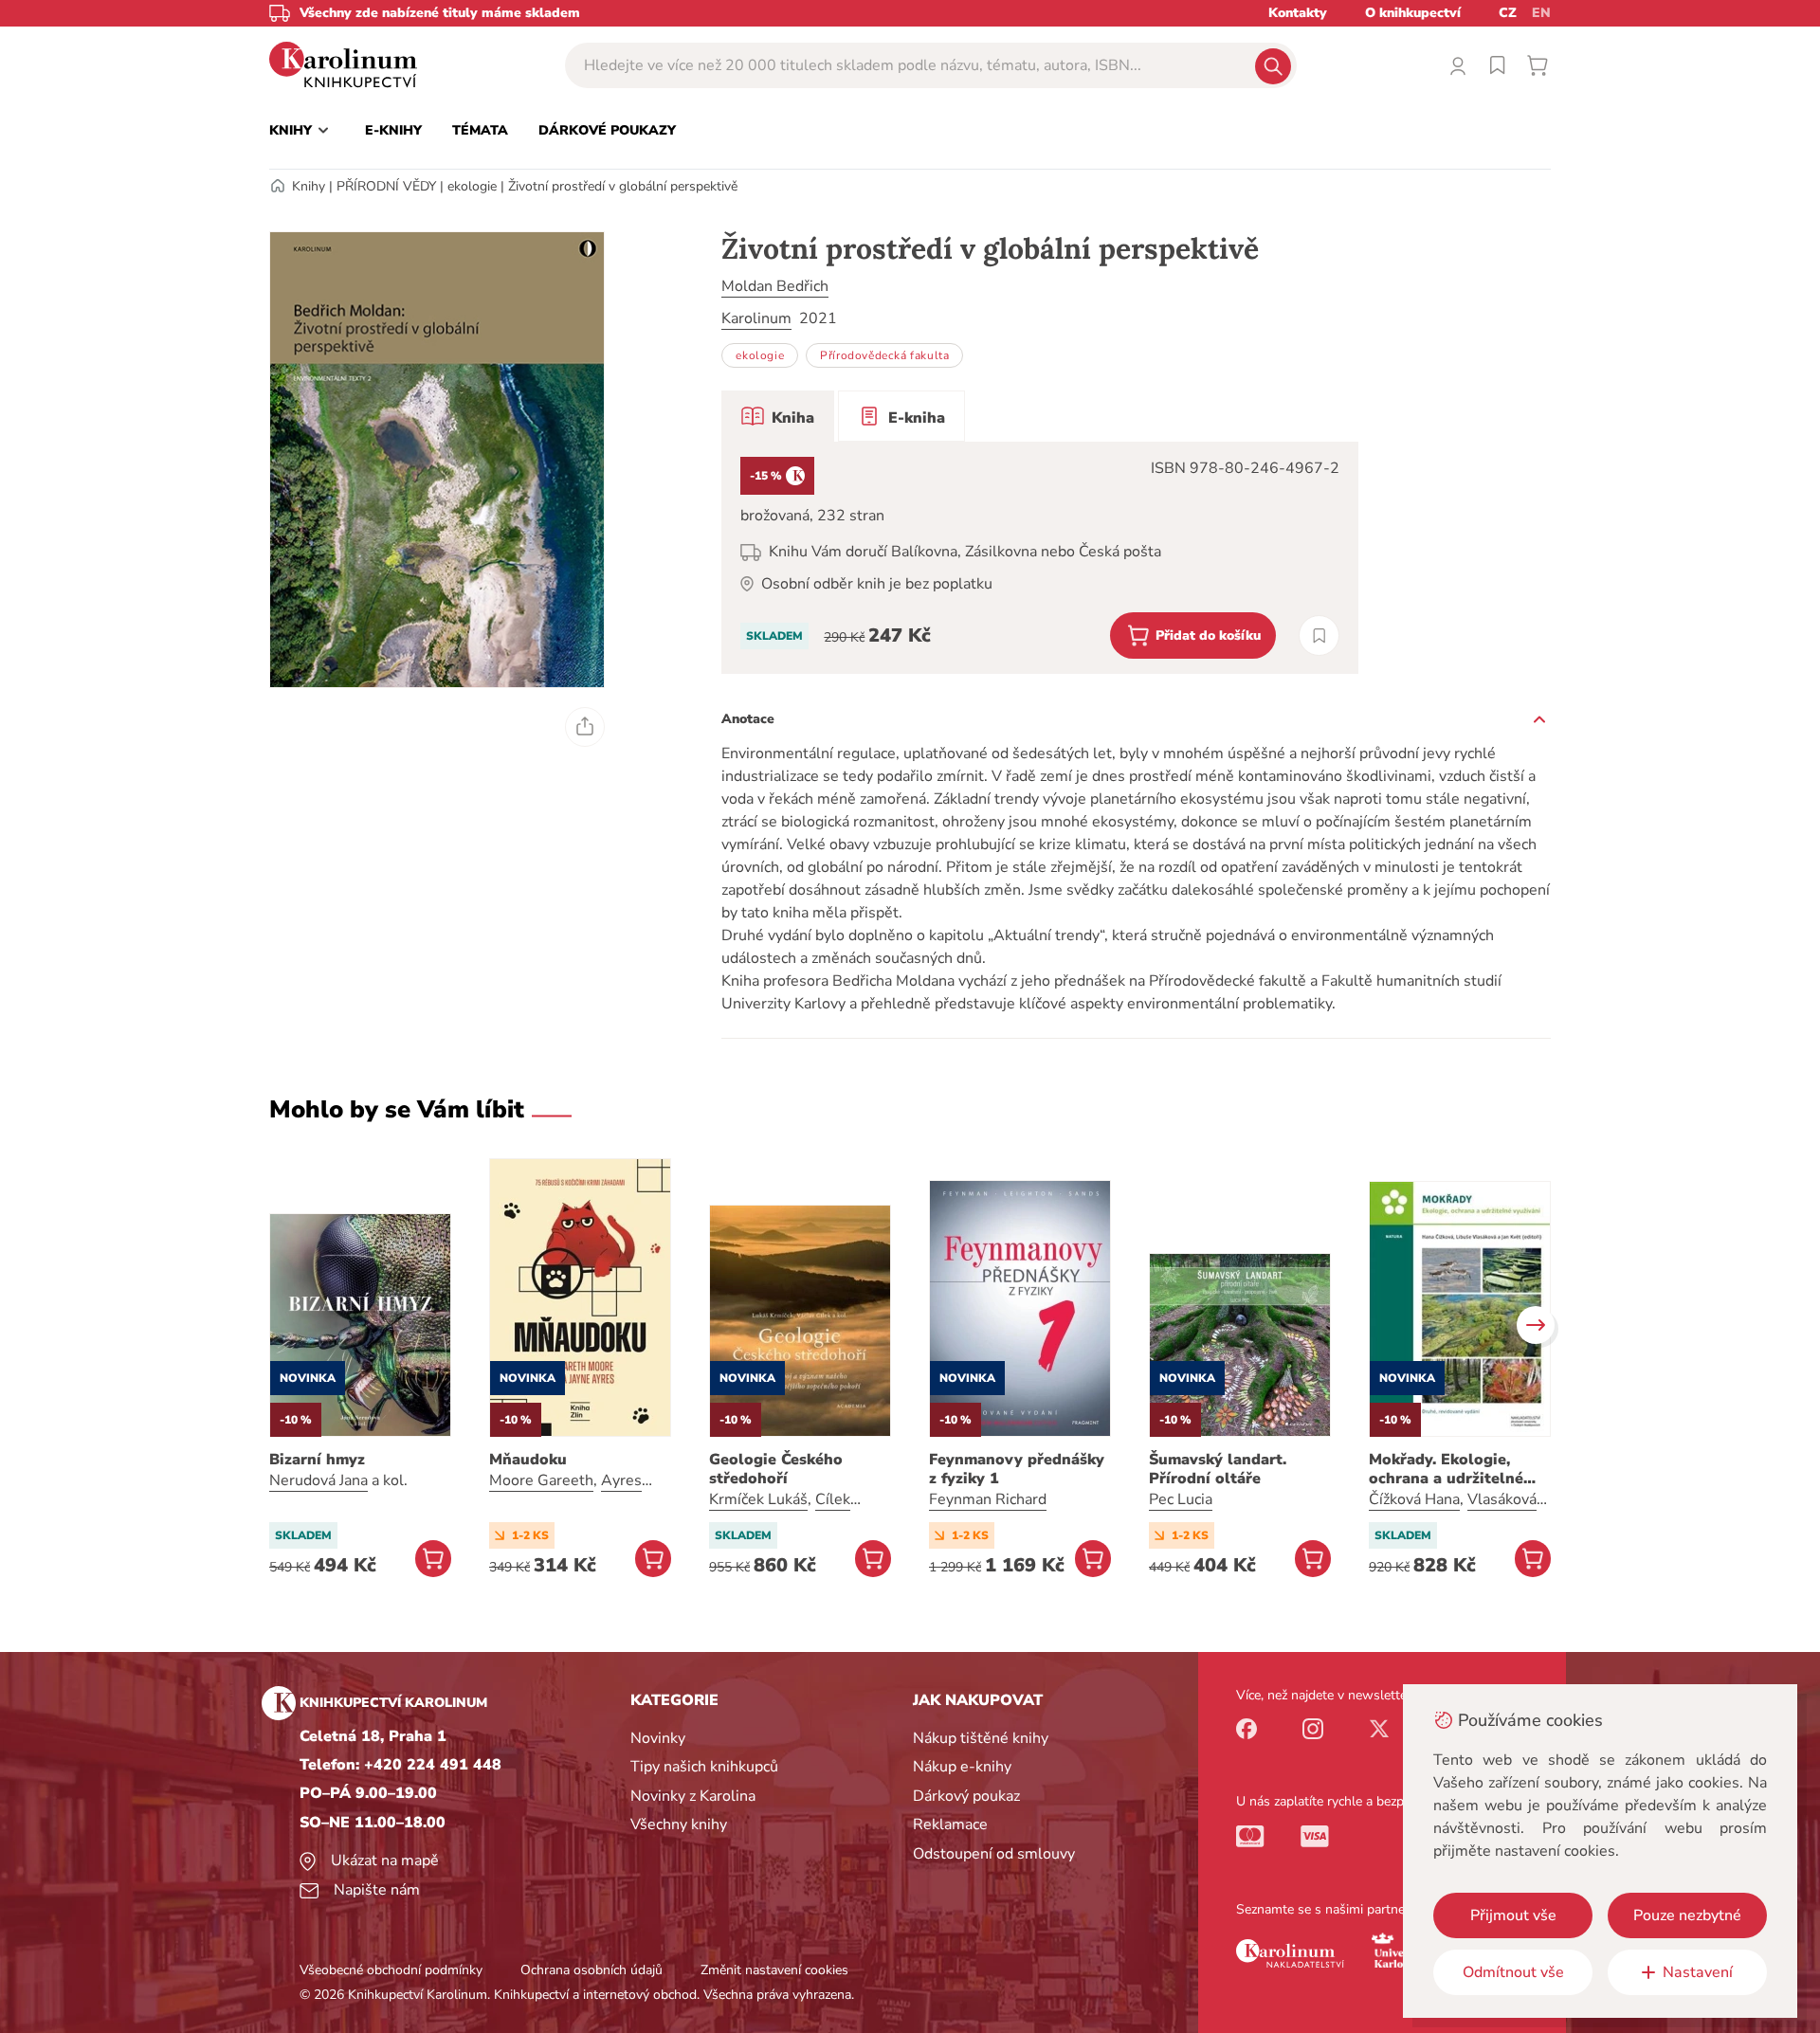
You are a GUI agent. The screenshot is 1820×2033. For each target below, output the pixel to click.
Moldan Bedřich (775, 286)
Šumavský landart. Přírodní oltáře (1218, 1469)
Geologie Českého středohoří (776, 1469)
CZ (1508, 13)
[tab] (778, 416)
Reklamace (950, 1824)
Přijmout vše (1513, 1915)
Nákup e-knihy (962, 1767)
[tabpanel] (1040, 558)
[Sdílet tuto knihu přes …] (585, 727)
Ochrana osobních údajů (591, 1970)
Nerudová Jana (318, 1480)
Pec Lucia (1181, 1499)
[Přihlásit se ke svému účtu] (1458, 65)
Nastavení (1698, 1972)
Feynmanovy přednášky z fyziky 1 (1017, 1469)
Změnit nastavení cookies (774, 1970)
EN (1541, 13)
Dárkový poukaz (966, 1796)
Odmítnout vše (1513, 1972)
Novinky (658, 1738)
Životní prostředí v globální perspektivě (623, 186)
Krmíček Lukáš (758, 1499)
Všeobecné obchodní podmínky (391, 1970)
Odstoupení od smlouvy (994, 1854)
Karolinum (756, 318)
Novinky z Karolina (693, 1796)
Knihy (309, 186)
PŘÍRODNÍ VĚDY (386, 186)
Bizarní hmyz (317, 1460)
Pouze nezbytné (1687, 1915)
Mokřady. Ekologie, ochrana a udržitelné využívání (1446, 1469)
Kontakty (1298, 13)
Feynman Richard (988, 1499)
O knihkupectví (1413, 13)
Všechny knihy (679, 1824)
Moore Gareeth (541, 1480)
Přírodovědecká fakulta (884, 355)
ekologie (472, 186)
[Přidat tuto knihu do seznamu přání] (1319, 635)
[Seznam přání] (1498, 65)
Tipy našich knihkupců (704, 1767)
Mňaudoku (528, 1460)
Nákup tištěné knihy (981, 1738)
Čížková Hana (1414, 1499)
